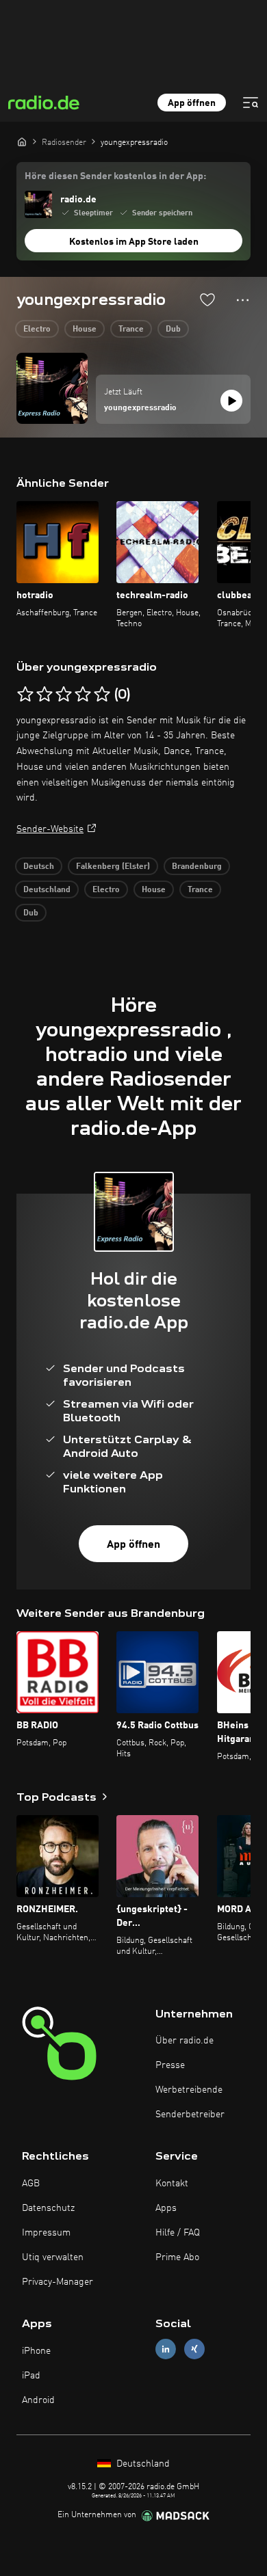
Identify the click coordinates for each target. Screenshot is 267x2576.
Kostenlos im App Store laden (134, 242)
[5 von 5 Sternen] (102, 695)
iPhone (36, 2351)
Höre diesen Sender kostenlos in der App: (115, 176)
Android (38, 2400)
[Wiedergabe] (231, 401)
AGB (31, 2184)
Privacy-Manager (58, 2282)
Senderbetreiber (190, 2115)
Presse (170, 2065)
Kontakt (172, 2184)
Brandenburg (197, 867)
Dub (173, 330)
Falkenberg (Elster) (113, 867)
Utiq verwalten (53, 2257)
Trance (131, 330)
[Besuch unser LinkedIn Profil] (166, 2349)
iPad (31, 2376)
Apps (166, 2208)
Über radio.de (185, 2041)
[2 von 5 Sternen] (44, 695)
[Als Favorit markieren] (207, 299)
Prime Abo (177, 2257)
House (85, 330)
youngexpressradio (140, 408)
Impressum (46, 2233)
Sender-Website (50, 829)
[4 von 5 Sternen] (83, 695)
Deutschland (47, 890)
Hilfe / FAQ (178, 2233)
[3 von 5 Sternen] (64, 695)
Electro (37, 330)
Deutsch (39, 867)
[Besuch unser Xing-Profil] (194, 2349)
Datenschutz (48, 2208)
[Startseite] (22, 142)
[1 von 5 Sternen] (25, 695)
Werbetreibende (189, 2090)
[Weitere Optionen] (243, 300)
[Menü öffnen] (251, 103)
